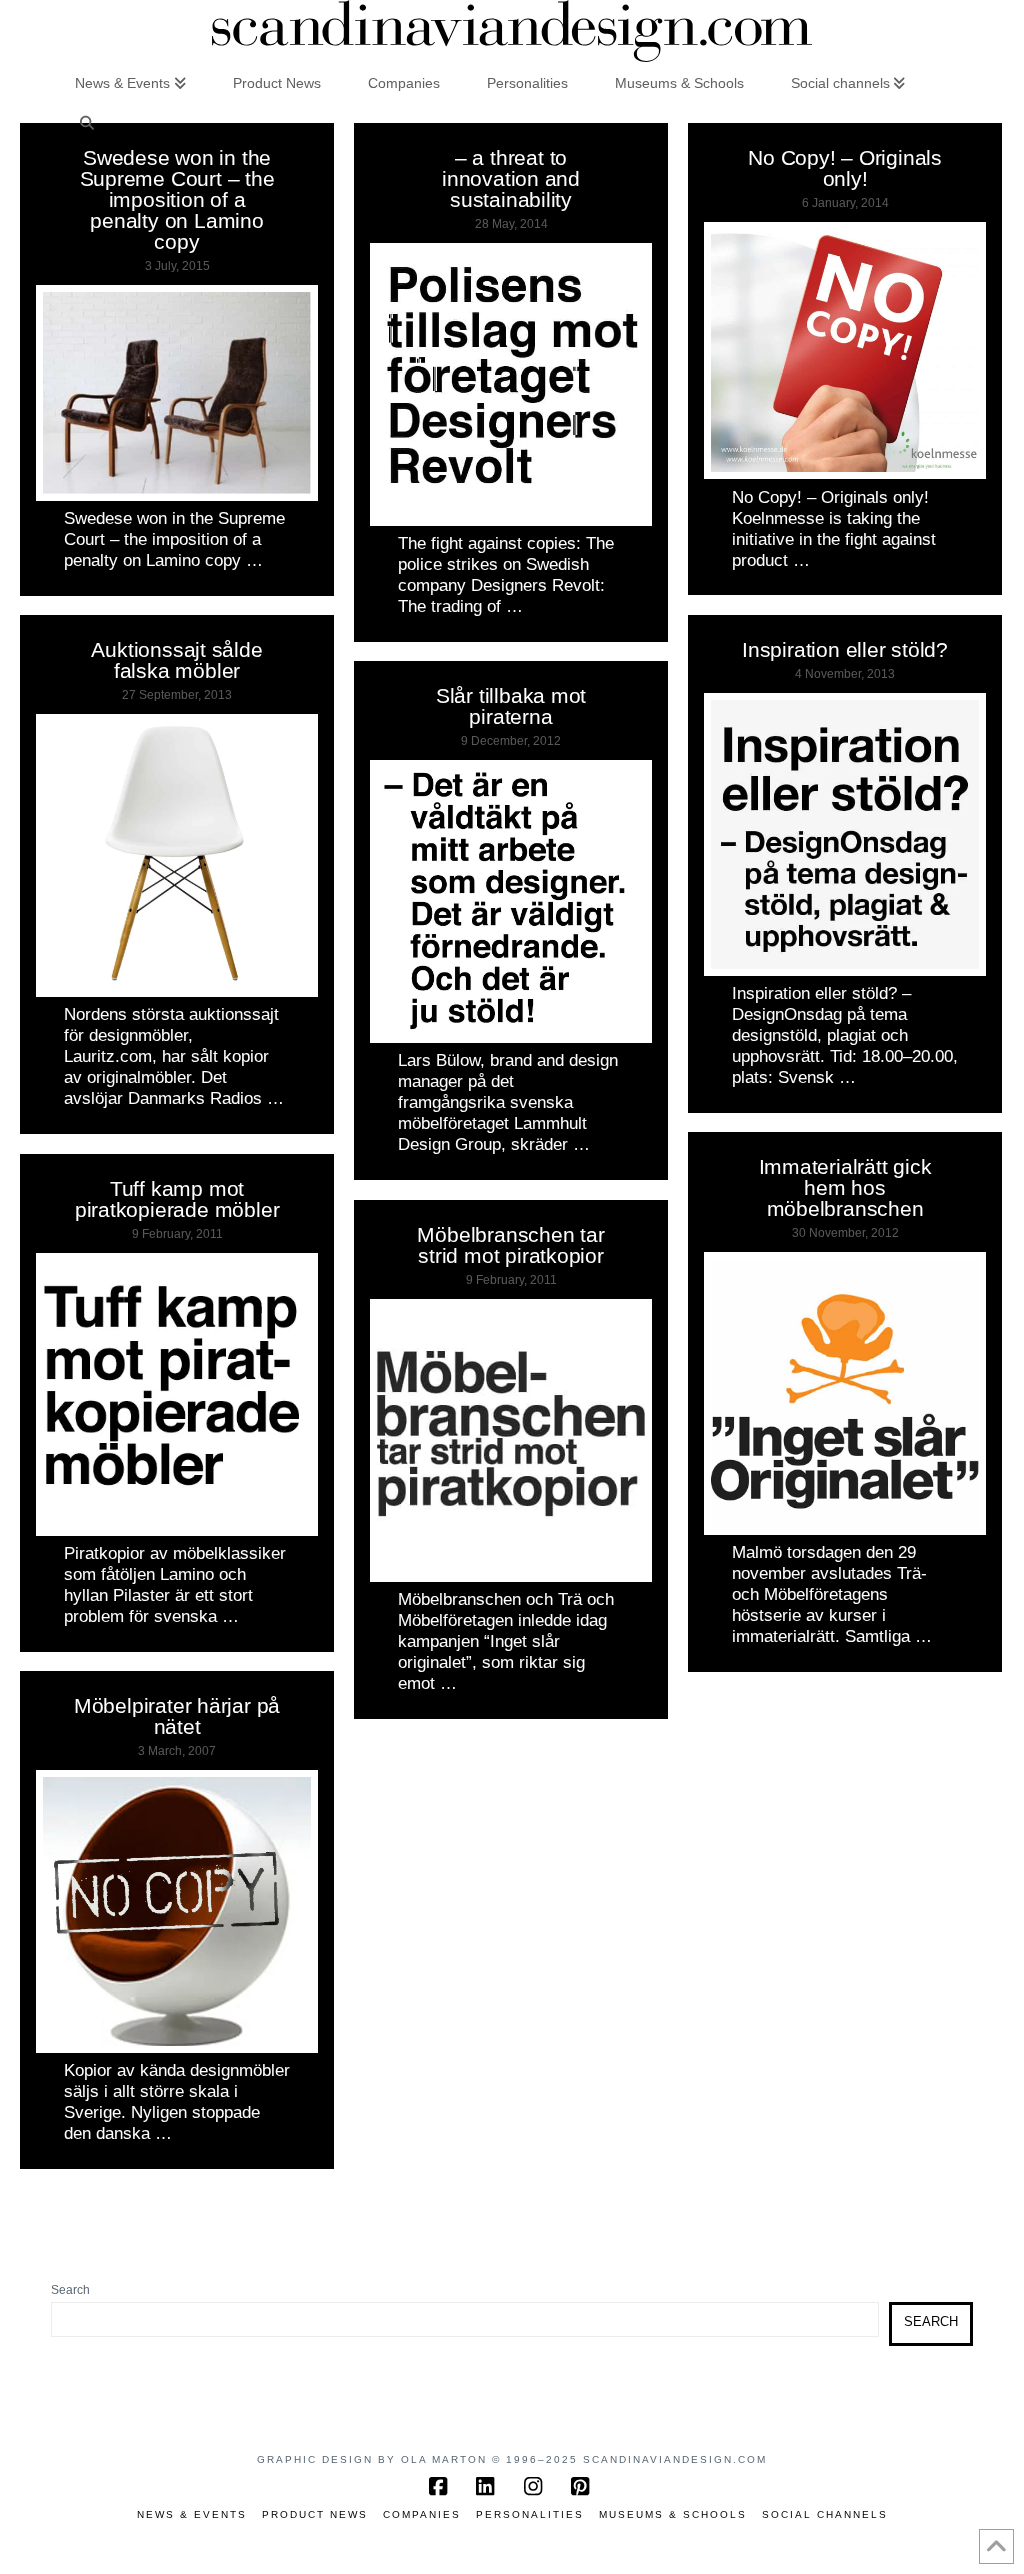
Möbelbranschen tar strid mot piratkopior (510, 1245)
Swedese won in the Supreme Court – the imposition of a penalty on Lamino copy (177, 199)
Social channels (825, 2514)
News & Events (192, 2514)
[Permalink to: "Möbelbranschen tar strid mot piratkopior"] (511, 1440)
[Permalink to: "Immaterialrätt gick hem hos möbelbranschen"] (845, 1393)
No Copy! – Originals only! (845, 168)
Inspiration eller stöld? (845, 649)
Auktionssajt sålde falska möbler (176, 660)
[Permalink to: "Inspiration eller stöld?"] (845, 834)
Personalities (530, 2514)
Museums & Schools (673, 2514)
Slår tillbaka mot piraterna (511, 706)
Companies (422, 2514)
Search (70, 2290)
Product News (315, 2514)
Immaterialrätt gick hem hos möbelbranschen (845, 1187)
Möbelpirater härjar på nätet (177, 1716)
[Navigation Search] (86, 122)
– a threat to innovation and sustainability (511, 178)
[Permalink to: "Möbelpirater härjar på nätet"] (177, 1911)
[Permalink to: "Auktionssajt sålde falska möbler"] (177, 855)
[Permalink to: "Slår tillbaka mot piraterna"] (511, 901)
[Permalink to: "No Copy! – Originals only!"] (845, 350)
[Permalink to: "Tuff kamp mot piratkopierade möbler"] (177, 1394)
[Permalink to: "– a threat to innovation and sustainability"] (511, 384)
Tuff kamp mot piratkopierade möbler (177, 1199)
